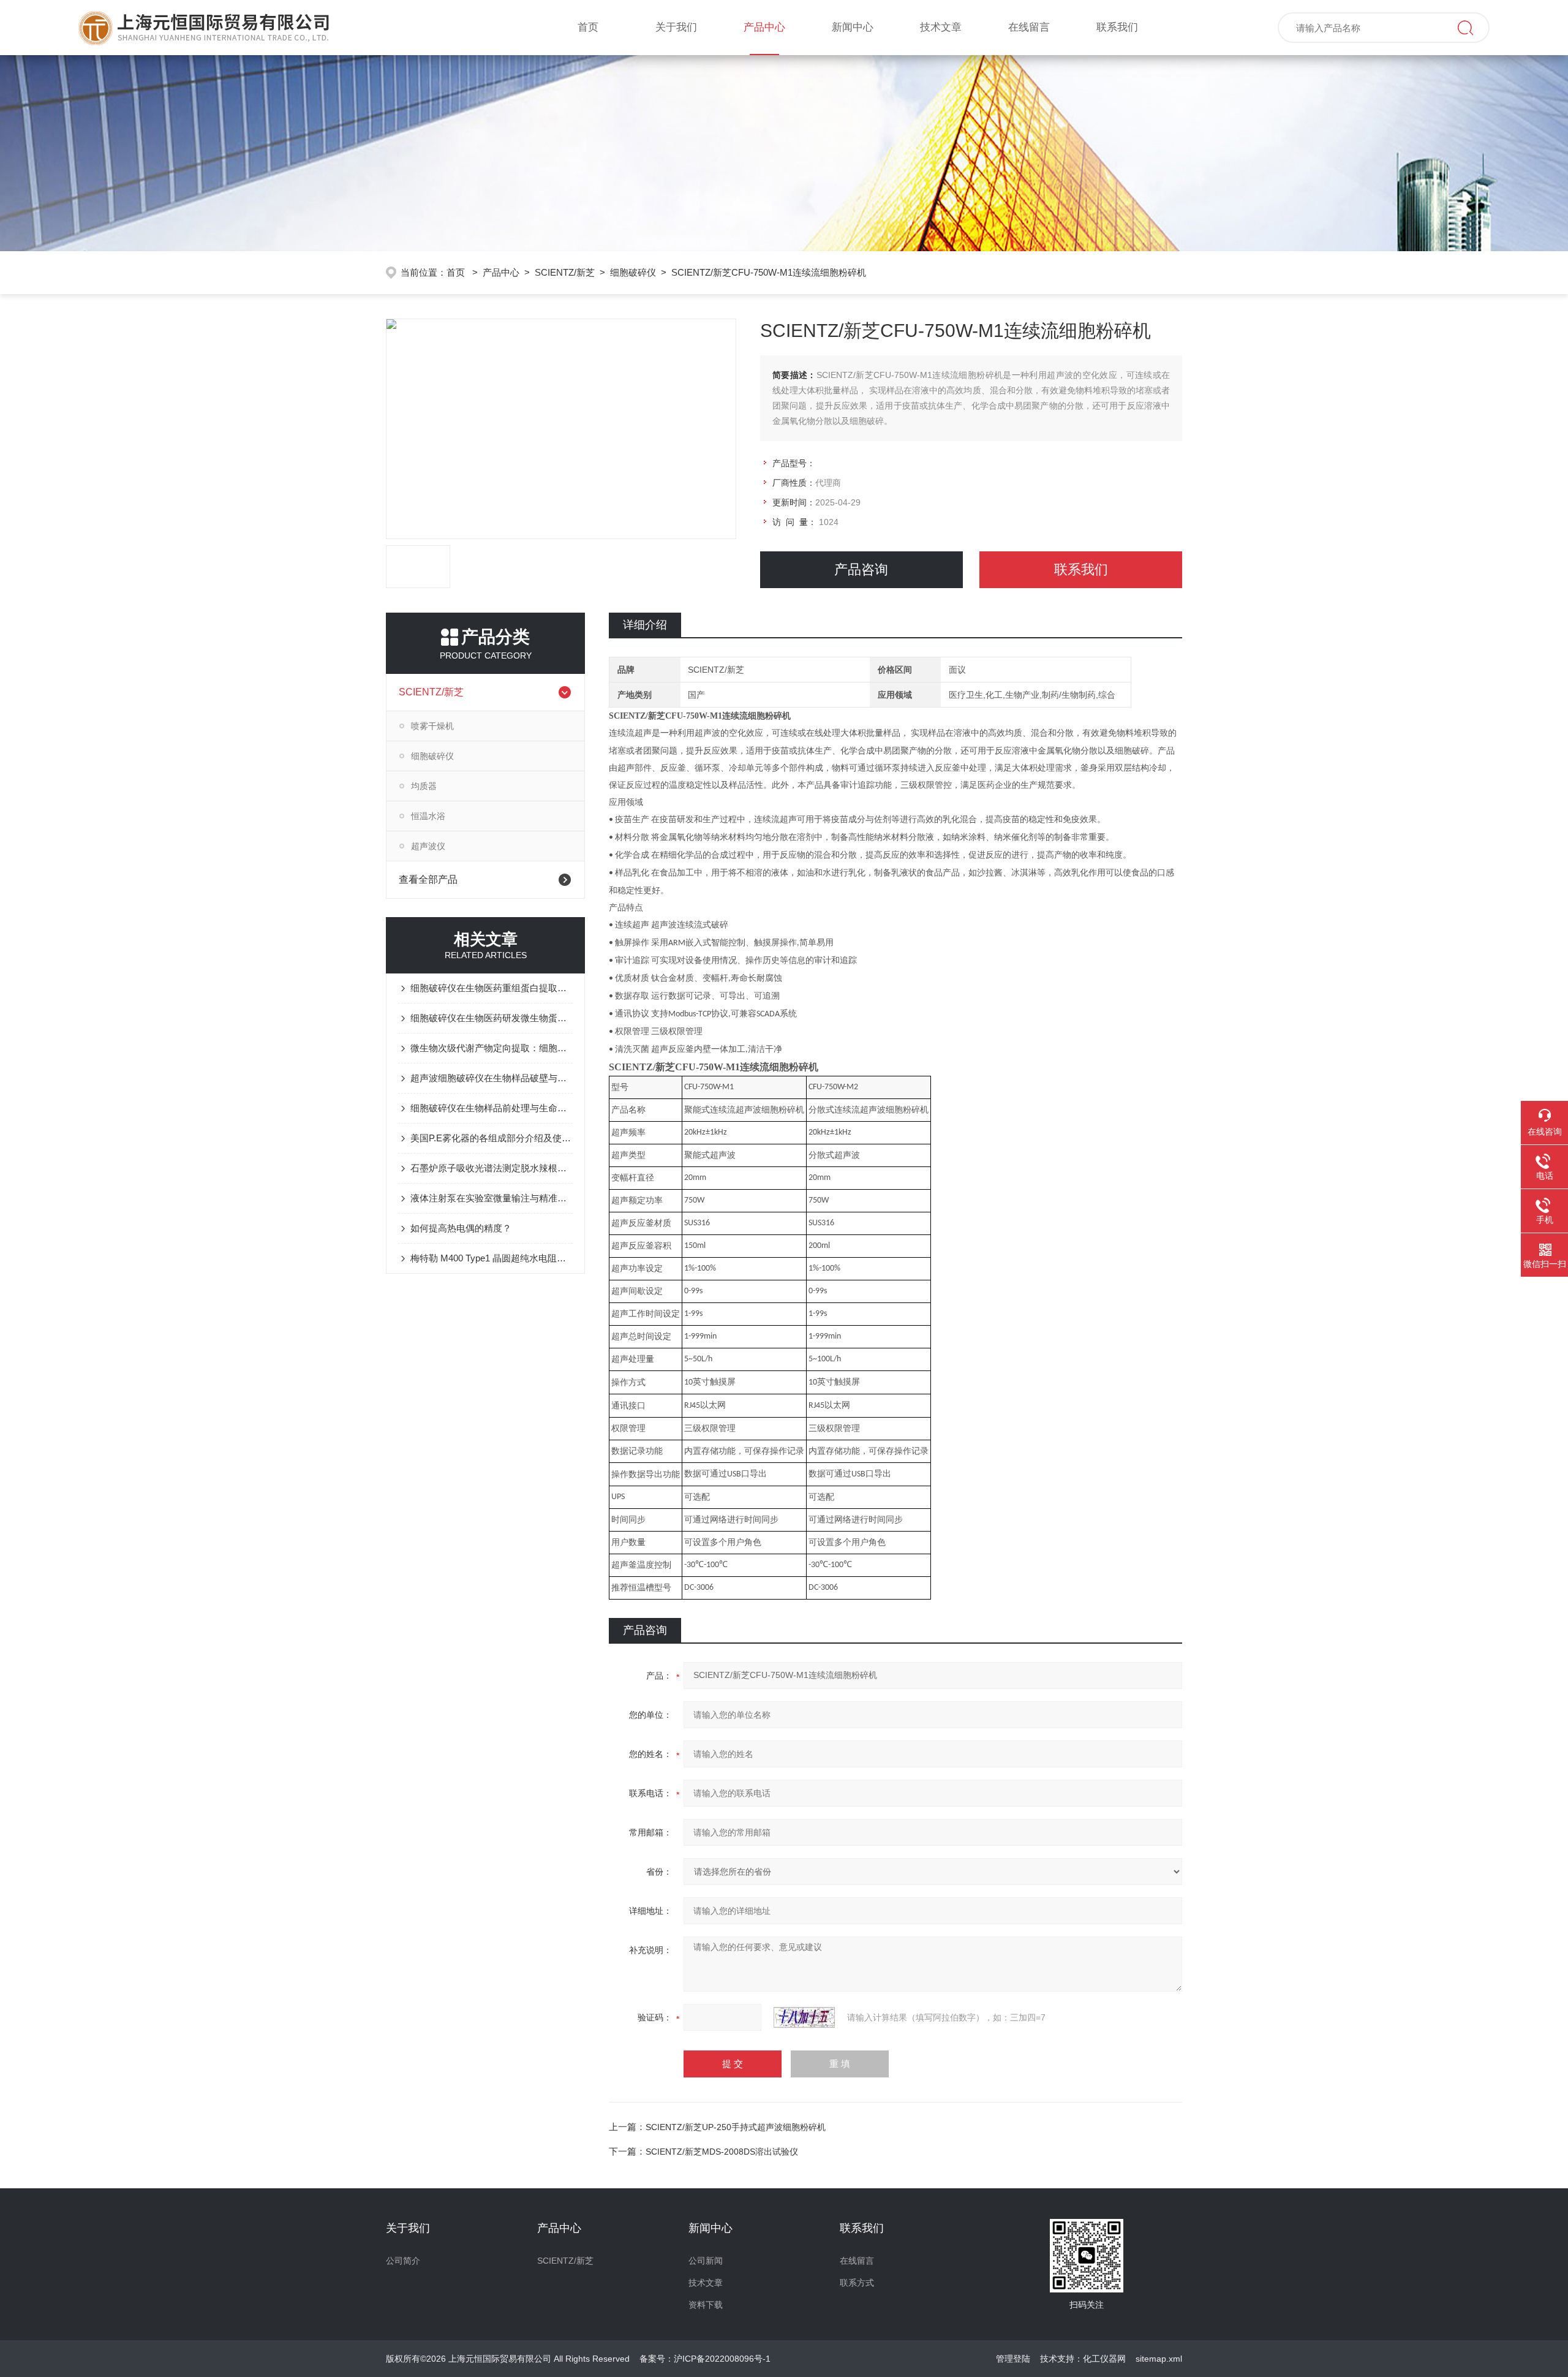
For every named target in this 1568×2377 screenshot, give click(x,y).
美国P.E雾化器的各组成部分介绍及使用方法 (492, 1138)
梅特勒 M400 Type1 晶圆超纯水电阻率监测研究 (492, 1258)
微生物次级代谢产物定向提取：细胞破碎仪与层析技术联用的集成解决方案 (492, 1048)
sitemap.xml (1159, 2359)
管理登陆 (1013, 2359)
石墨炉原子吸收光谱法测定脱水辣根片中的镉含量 (492, 1168)
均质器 (424, 786)
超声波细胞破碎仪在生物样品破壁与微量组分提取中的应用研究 (492, 1078)
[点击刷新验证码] (804, 2017)
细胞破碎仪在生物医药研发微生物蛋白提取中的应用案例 (492, 1018)
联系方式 (857, 2283)
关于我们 (676, 27)
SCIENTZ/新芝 (565, 272)
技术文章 (941, 27)
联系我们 (1117, 27)
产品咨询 (861, 569)
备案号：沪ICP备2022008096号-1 (705, 2359)
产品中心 (764, 27)
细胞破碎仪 (633, 272)
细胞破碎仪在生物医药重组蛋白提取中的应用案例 (492, 988)
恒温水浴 (428, 816)
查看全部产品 (428, 879)
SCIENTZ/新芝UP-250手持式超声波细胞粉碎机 (736, 2127)
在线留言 (1029, 27)
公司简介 (403, 2261)
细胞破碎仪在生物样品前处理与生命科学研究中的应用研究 (492, 1108)
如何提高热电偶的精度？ (461, 1228)
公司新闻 (706, 2261)
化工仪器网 (1104, 2359)
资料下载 (706, 2305)
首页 (588, 27)
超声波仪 (428, 846)
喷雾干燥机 (432, 726)
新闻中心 (853, 27)
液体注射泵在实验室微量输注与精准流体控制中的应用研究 (492, 1198)
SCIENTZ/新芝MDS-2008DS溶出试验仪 (722, 2152)
